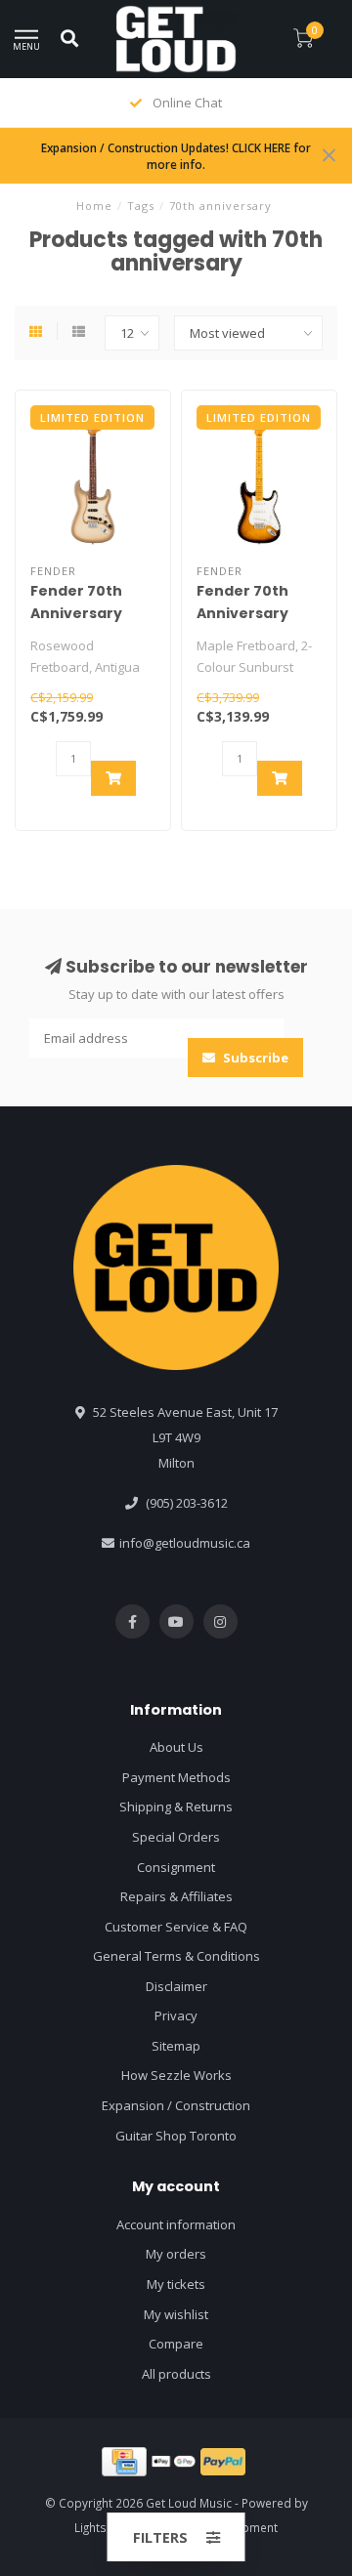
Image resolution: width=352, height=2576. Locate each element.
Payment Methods (176, 1777)
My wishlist (176, 2314)
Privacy (176, 2015)
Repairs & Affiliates (176, 1896)
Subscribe (254, 1058)
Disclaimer (176, 1986)
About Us (176, 1747)
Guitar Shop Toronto (176, 2136)
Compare (176, 2344)
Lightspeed (105, 2527)
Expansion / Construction (176, 2105)
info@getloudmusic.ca (185, 1543)
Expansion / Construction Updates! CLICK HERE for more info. (176, 156)
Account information (176, 2224)
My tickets (176, 2284)
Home (94, 206)
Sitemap (176, 2046)
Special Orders (176, 1837)
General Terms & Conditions (176, 1956)
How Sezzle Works (176, 2075)
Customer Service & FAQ (176, 1927)
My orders (176, 2254)
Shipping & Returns (176, 1807)
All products (176, 2374)
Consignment (176, 1867)
